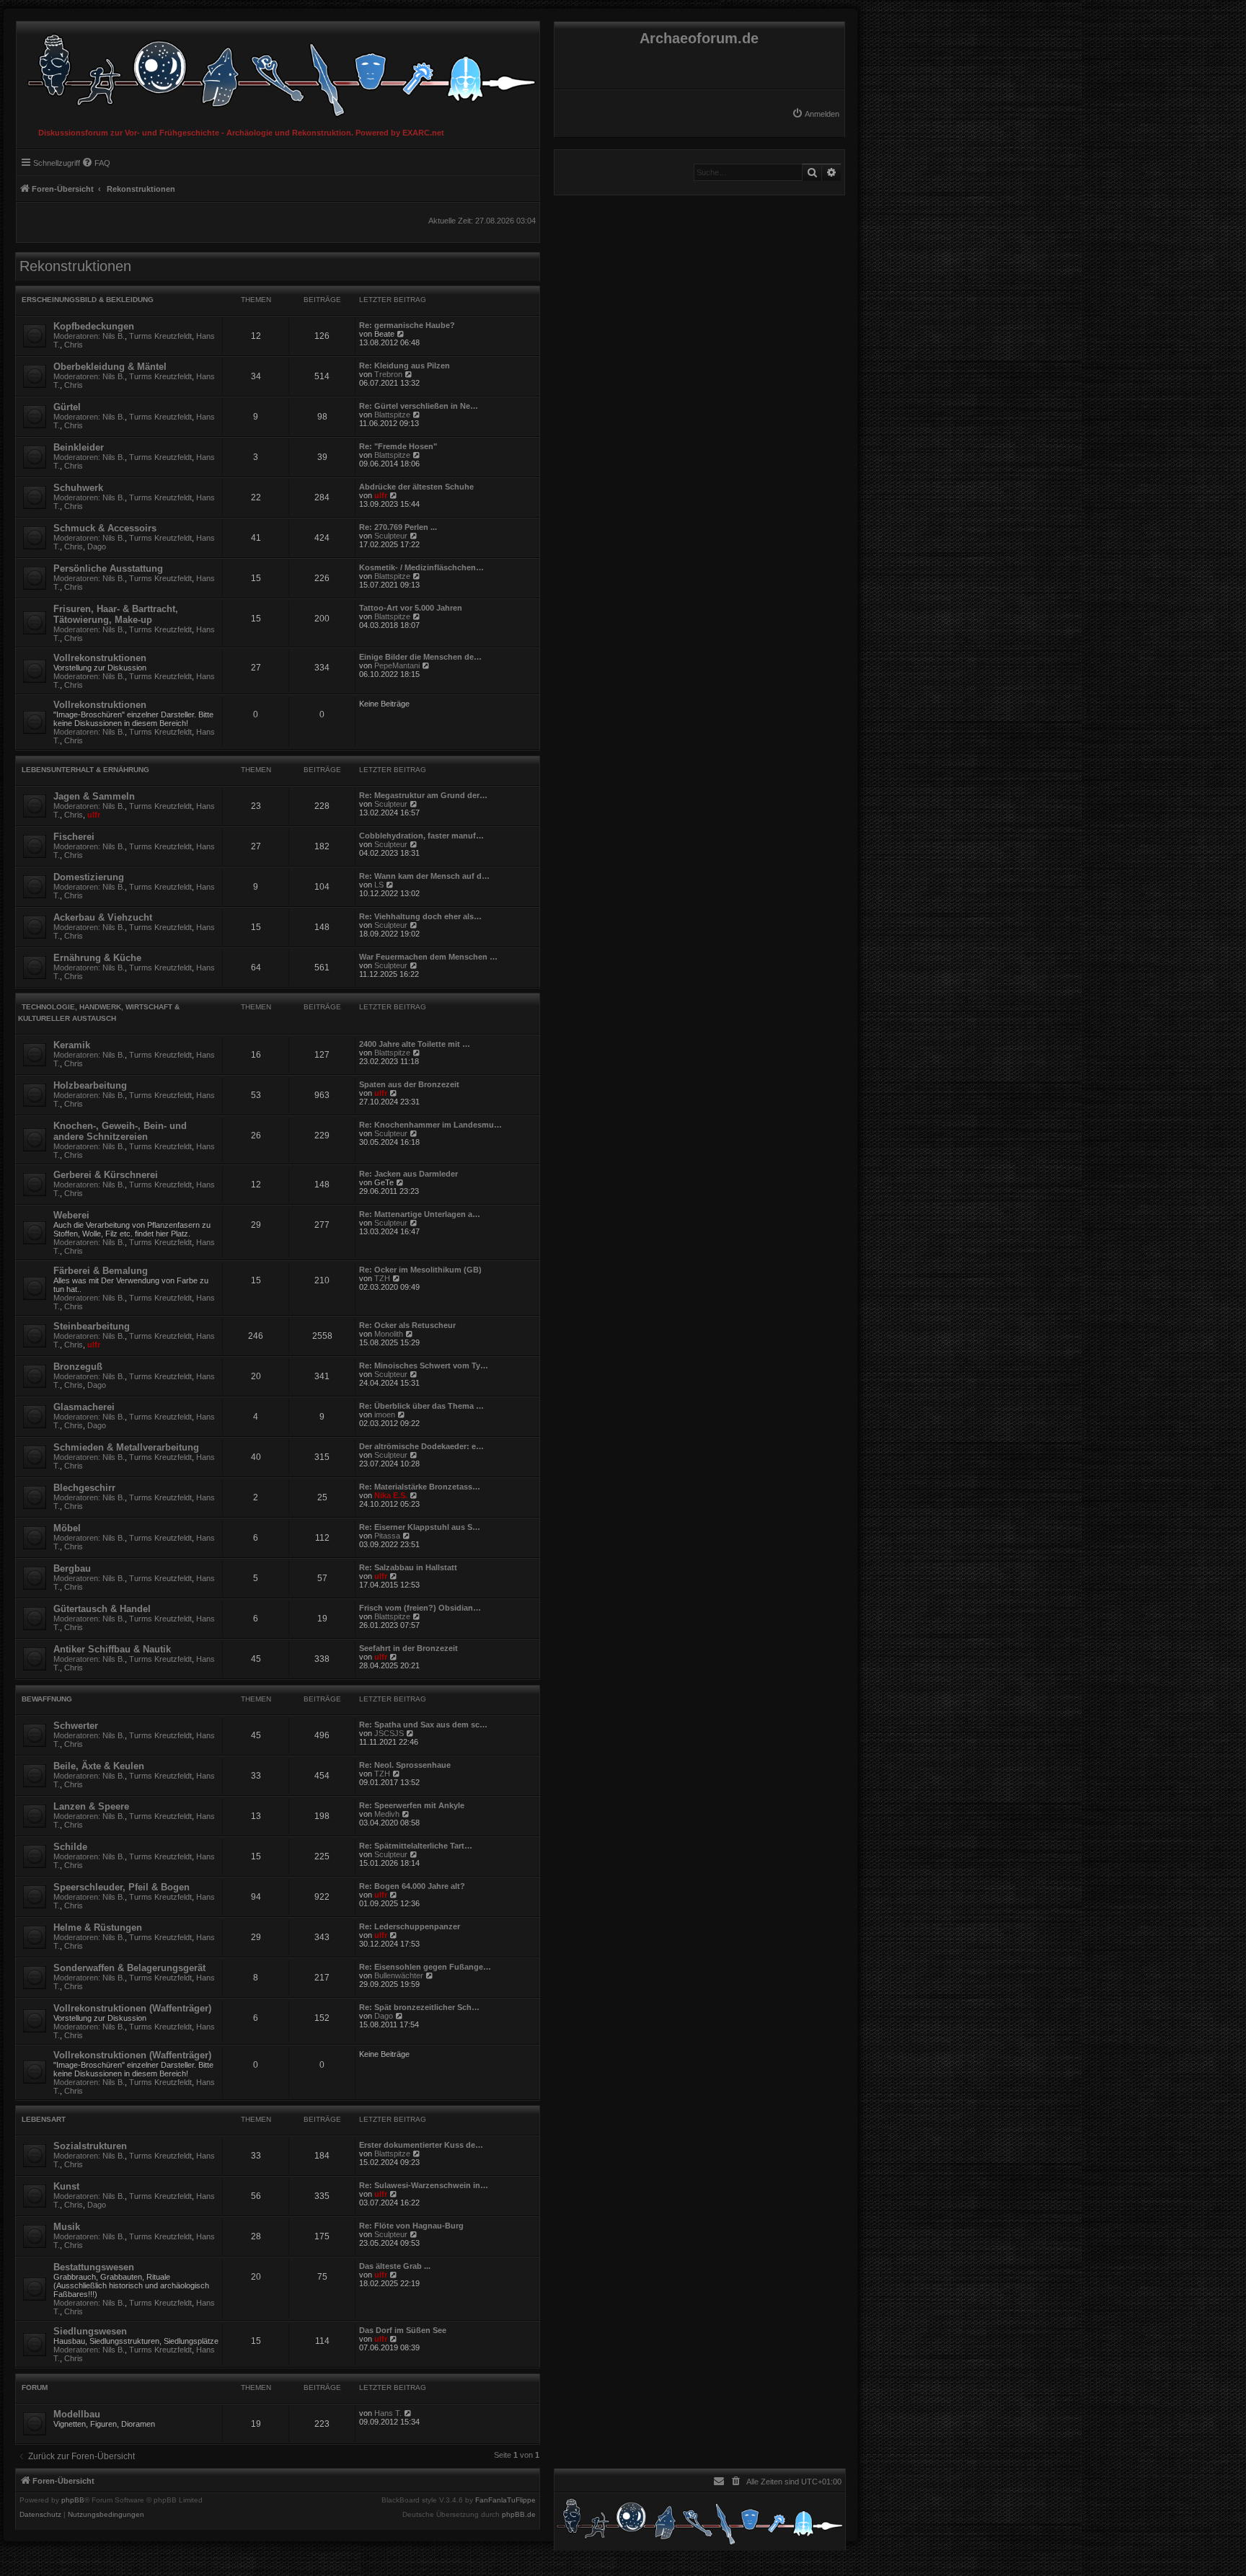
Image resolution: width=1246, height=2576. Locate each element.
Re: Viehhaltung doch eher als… (420, 916)
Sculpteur (391, 536)
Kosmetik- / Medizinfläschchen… (421, 567)
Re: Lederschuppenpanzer (410, 1926)
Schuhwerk (78, 488)
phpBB (73, 2500)
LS (379, 885)
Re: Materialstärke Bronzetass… (420, 1487)
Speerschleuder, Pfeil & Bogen (121, 1887)
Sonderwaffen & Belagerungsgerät (129, 1968)
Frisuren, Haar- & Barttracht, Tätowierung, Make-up (116, 614)
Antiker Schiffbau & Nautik (112, 1649)
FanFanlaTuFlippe (505, 2500)
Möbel (67, 1528)
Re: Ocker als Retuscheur (407, 1325)
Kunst (66, 2186)
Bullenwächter (399, 1975)
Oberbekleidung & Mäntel (110, 367)
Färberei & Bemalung (101, 1271)
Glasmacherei (84, 1407)
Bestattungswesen (94, 2267)
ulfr (381, 495)
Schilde (70, 1847)
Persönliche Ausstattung (108, 568)
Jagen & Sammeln (94, 796)
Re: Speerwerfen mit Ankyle (412, 1805)
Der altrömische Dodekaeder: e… (421, 1446)
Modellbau (77, 2414)
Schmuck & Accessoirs (105, 528)
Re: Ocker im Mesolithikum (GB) (420, 1270)
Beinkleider (79, 447)
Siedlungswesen (90, 2331)
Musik (67, 2227)
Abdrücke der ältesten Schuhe (416, 487)
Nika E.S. (391, 1495)
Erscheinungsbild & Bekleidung (88, 300)
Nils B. (114, 336)
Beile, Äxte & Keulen (99, 1766)
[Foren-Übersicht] (278, 72)
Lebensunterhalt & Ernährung (85, 770)
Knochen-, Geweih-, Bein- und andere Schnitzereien (120, 1131)
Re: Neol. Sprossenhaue (405, 1765)
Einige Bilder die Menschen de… (420, 657)
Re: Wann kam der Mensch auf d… (424, 876)
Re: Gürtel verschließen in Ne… (419, 406)
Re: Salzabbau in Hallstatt (408, 1567)
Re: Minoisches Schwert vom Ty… (424, 1366)
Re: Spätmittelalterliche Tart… (416, 1846)
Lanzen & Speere (91, 1806)
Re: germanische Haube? (407, 325)
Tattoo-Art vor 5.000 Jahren (411, 608)
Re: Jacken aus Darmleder (408, 1174)
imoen (385, 1415)
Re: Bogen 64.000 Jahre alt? (412, 1886)
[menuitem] (816, 114)
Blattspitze (392, 415)
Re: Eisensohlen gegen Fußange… (425, 1967)
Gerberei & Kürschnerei (106, 1175)
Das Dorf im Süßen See (403, 2330)
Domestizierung (89, 877)
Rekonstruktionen (75, 266)
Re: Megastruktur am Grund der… (423, 795)
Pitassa (387, 1536)
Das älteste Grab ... (395, 2266)
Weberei (71, 1215)
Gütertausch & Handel (102, 1609)
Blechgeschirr (84, 1488)
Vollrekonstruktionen (100, 658)
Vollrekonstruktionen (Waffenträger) (132, 2008)
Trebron (388, 374)
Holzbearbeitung (90, 1085)
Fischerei (74, 837)
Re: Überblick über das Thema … (421, 1406)
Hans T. (388, 2413)
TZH (382, 1278)
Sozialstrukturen (90, 2146)
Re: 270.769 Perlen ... (398, 527)
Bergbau (72, 1568)
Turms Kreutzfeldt (160, 336)
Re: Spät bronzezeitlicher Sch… (419, 2007)
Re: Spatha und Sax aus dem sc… (423, 1725)
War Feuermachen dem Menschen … (428, 957)
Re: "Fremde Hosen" (398, 446)
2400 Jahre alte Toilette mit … (415, 1044)
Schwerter (76, 1726)
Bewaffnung (47, 1699)
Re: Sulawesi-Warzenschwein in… (424, 2185)
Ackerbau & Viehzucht (103, 917)
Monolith (389, 1334)
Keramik (72, 1045)
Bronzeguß (78, 1367)
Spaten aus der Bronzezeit (409, 1084)
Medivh (387, 1814)
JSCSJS (389, 1733)
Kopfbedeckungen (94, 326)
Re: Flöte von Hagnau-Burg (411, 2226)
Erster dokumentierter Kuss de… (421, 2145)
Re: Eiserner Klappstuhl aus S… (420, 1527)
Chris (74, 345)
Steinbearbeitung (92, 1326)
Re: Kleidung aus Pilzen (405, 366)
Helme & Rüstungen (98, 1927)
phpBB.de (519, 2515)
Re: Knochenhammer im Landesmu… (430, 1125)
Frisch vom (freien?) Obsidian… (420, 1608)
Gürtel (67, 407)
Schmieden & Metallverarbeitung (126, 1447)
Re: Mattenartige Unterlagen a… (420, 1214)
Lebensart (44, 2119)
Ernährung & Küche (97, 958)
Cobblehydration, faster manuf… (421, 836)
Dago (97, 546)
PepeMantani (397, 665)
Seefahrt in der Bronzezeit (408, 1648)
